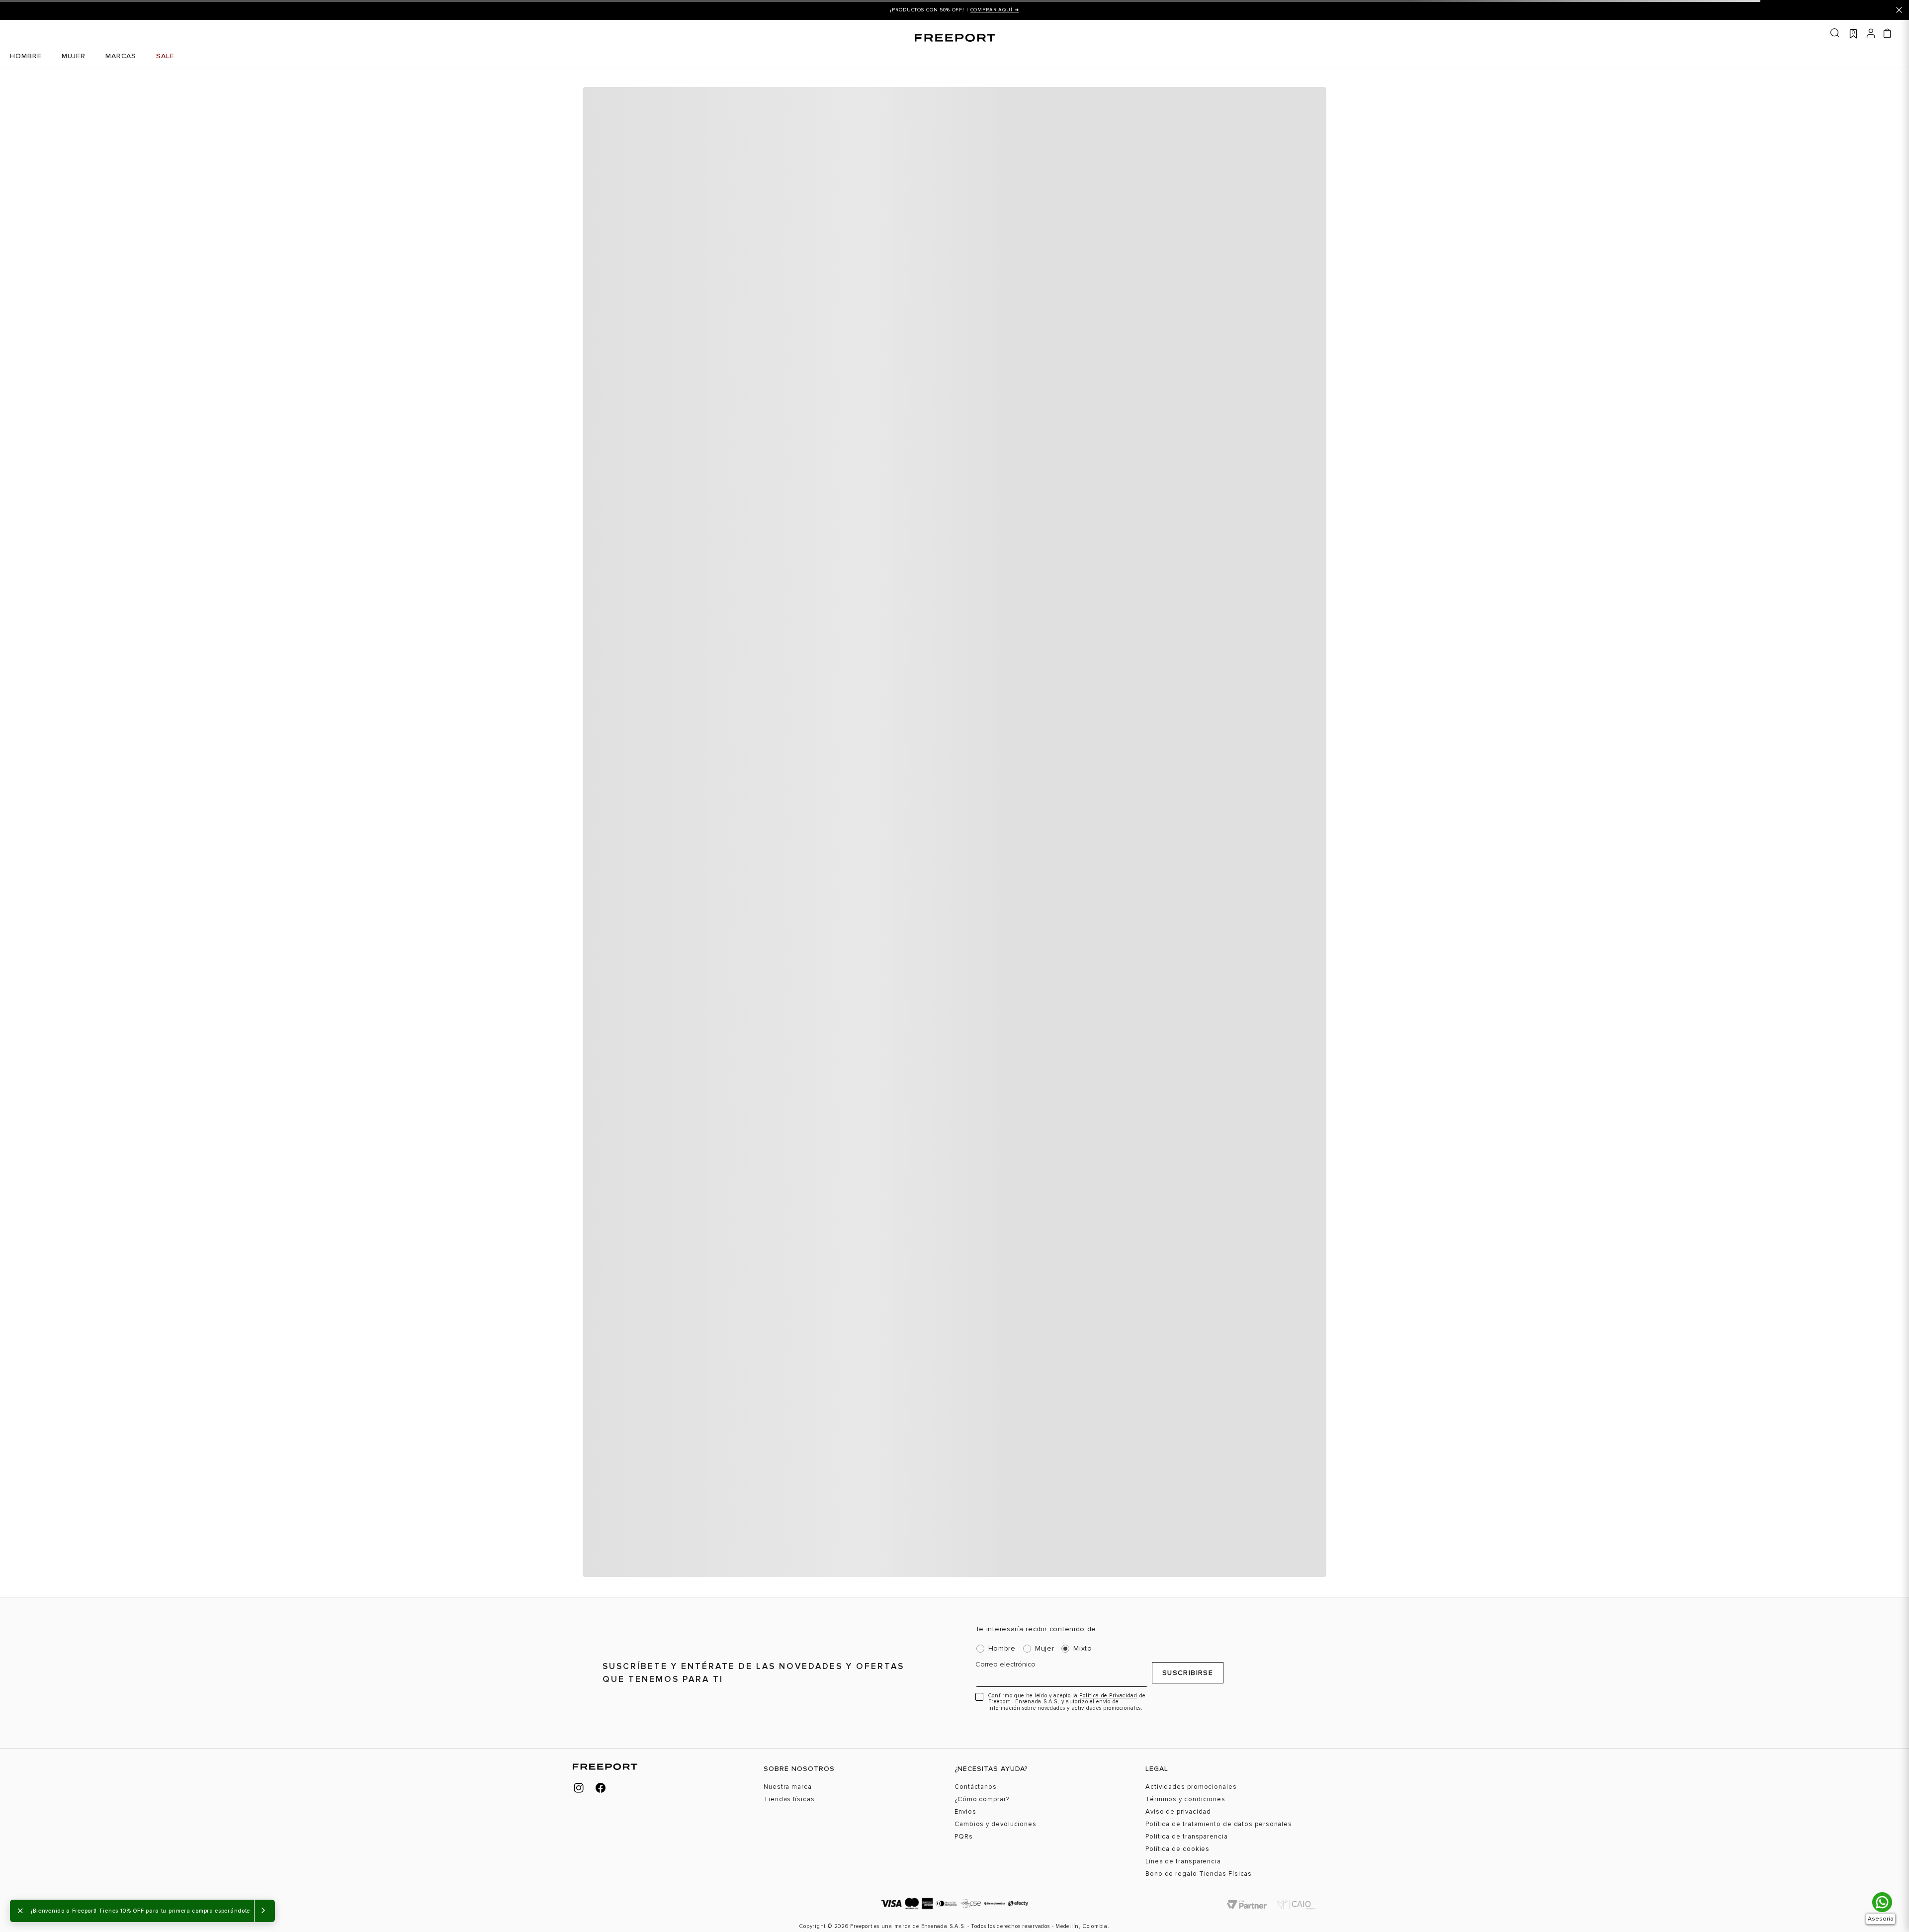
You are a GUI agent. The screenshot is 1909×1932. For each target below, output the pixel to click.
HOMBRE (26, 56)
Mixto (1083, 1649)
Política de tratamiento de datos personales (1219, 1824)
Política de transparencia (1187, 1837)
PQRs (964, 1837)
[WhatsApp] (1882, 1902)
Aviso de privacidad (1178, 1812)
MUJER (74, 56)
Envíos (965, 1812)
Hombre (1002, 1649)
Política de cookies (1177, 1849)
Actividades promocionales (1191, 1787)
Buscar (1835, 33)
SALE (165, 56)
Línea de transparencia (1183, 1862)
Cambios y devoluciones (996, 1824)
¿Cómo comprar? (982, 1800)
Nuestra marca (788, 1787)
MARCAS (121, 56)
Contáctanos (976, 1787)
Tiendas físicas (789, 1800)
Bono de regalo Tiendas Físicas (1199, 1874)
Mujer (1045, 1649)
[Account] (1871, 32)
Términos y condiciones (1185, 1800)
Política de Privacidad (1108, 1696)
